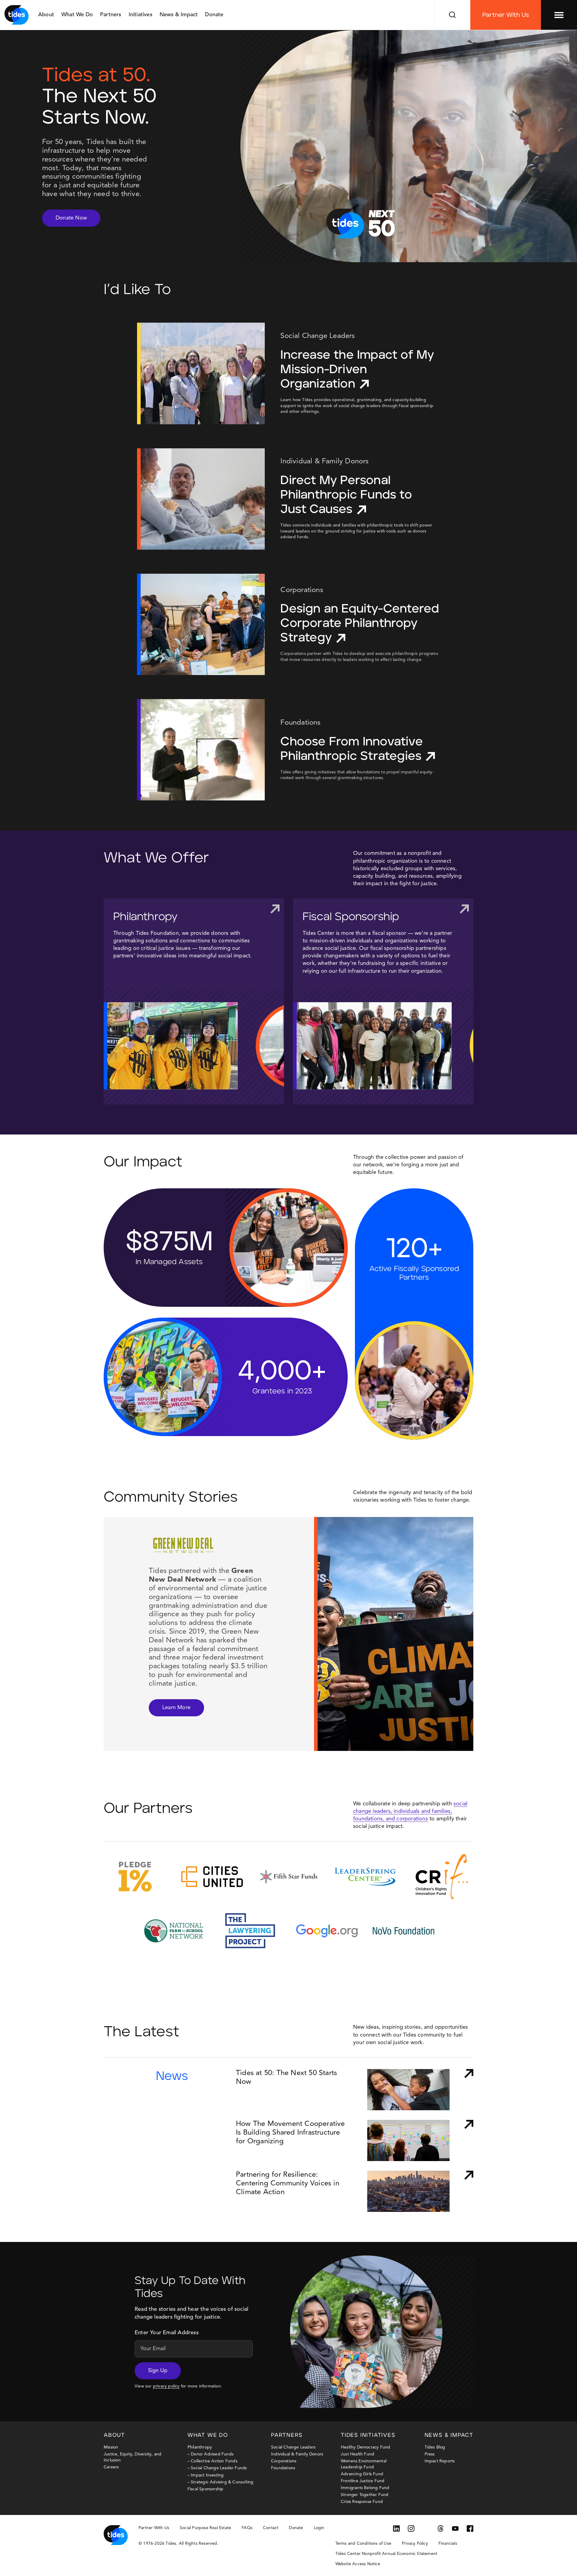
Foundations (283, 2468)
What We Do (77, 15)
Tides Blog (435, 2447)
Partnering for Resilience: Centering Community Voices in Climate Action (288, 2184)
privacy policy (166, 2386)
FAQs (247, 2528)
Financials (448, 2544)
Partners (111, 15)
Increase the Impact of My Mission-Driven (357, 370)
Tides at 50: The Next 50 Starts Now (286, 2078)
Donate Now (71, 218)
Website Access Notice (358, 2564)
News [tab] (172, 2076)
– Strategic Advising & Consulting (221, 2482)
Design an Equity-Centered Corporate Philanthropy (360, 623)
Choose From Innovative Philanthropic (351, 749)
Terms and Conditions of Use (363, 2544)
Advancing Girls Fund (362, 2474)
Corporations (284, 2461)
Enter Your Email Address (167, 2333)
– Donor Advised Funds (211, 2454)
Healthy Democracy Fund (365, 2447)
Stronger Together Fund (365, 2495)
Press (430, 2454)
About (46, 15)
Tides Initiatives (368, 2435)
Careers (111, 2467)
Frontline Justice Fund (363, 2481)
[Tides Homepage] (17, 15)
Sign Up (158, 2371)
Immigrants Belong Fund (365, 2488)
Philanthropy (145, 917)
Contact (271, 2528)
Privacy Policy (415, 2544)
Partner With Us (506, 15)
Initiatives (140, 15)
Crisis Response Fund (362, 2502)
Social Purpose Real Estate (205, 2528)
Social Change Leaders (293, 2447)
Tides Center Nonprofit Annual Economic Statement (386, 2554)
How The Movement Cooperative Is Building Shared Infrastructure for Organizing (290, 2133)
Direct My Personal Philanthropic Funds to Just (346, 495)
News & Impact (179, 15)
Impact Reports (440, 2461)
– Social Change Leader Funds (217, 2468)
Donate (214, 15)
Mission (111, 2447)
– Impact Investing (206, 2475)
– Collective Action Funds (212, 2461)
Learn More (176, 1708)
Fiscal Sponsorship (351, 917)
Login (319, 2528)
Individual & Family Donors (297, 2454)
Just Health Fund (357, 2454)
